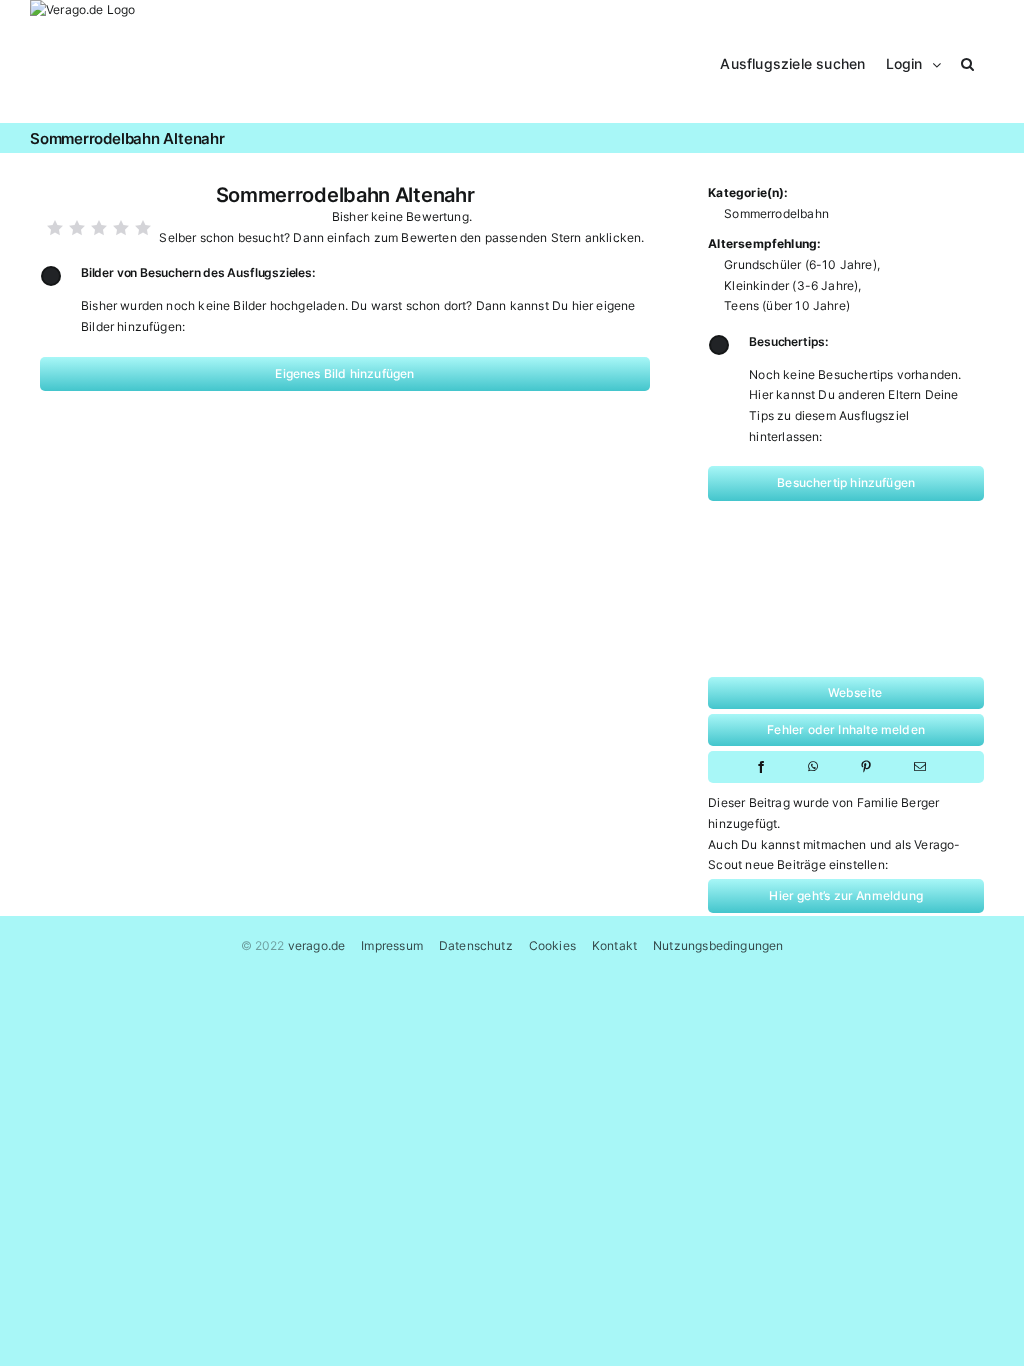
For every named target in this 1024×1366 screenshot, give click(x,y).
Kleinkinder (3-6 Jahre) (791, 285)
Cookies (552, 945)
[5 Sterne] (143, 228)
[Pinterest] (866, 767)
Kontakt (614, 945)
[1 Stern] (55, 228)
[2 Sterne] (77, 228)
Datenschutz (476, 945)
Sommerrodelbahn (776, 213)
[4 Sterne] (121, 228)
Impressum (392, 945)
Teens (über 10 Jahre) (787, 305)
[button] (967, 61)
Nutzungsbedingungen (718, 945)
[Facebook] (761, 767)
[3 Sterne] (99, 228)
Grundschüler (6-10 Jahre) (800, 264)
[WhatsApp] (813, 767)
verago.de (317, 945)
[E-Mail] (920, 767)
